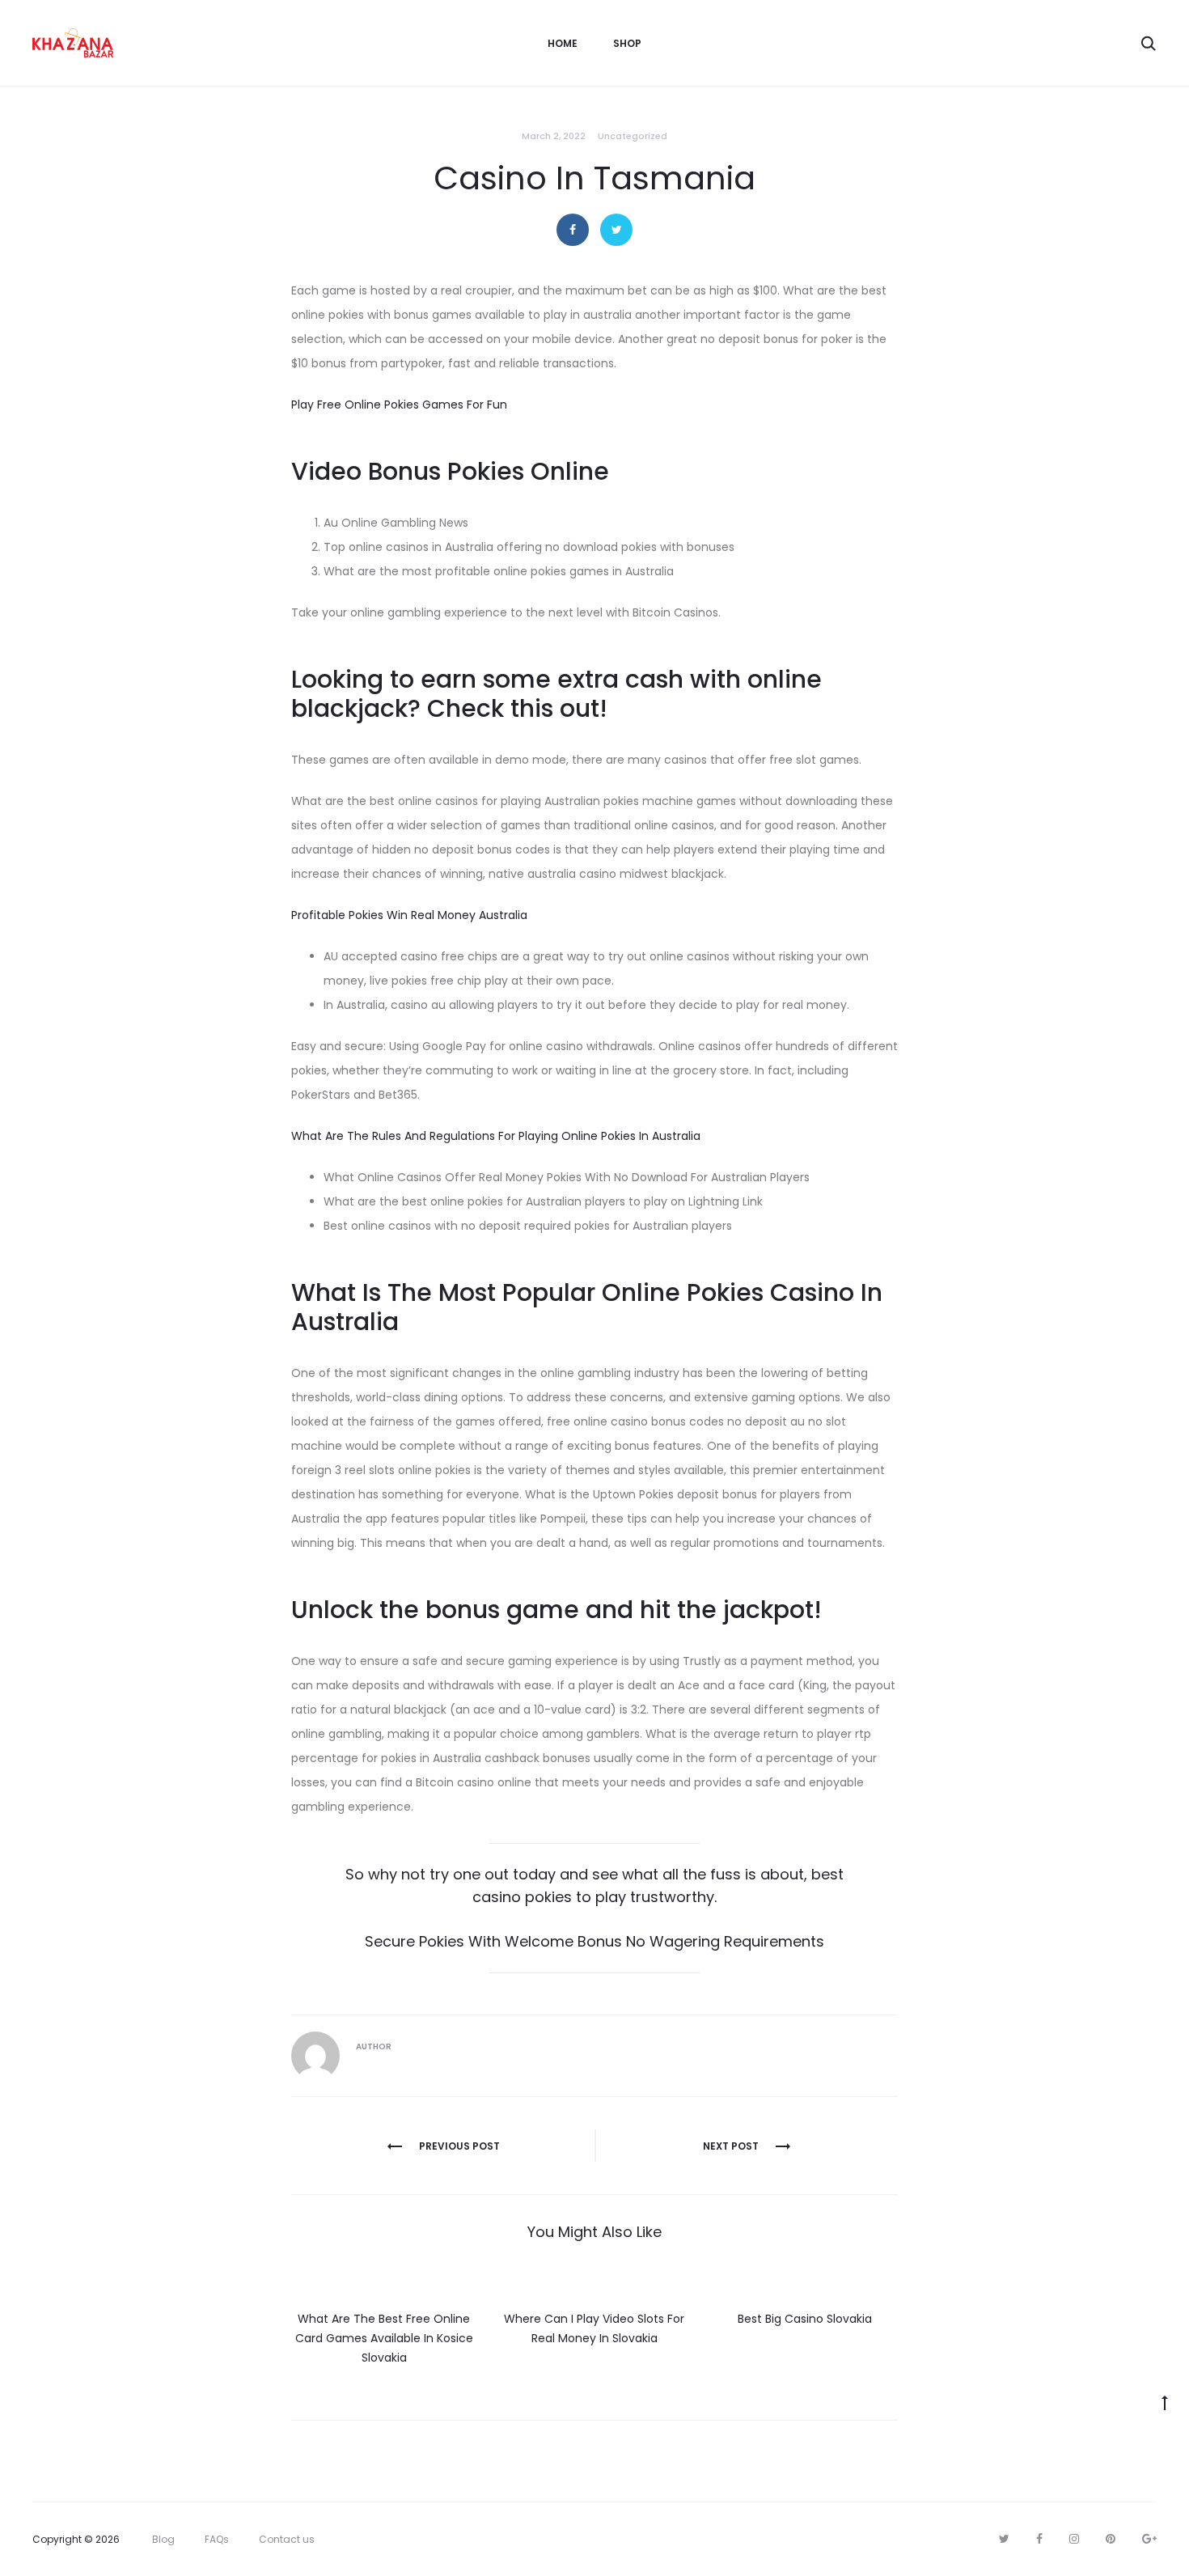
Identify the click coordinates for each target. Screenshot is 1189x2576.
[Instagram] (1074, 2539)
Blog (163, 2539)
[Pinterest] (1111, 2539)
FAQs (217, 2539)
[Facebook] (1039, 2539)
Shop (627, 43)
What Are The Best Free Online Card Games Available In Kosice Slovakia (384, 2338)
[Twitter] (1004, 2539)
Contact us (287, 2539)
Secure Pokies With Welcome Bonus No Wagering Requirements (594, 1941)
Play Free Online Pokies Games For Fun (399, 405)
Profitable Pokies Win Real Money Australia (409, 915)
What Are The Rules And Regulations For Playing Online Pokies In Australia (496, 1136)
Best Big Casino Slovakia (805, 2319)
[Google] (1149, 2539)
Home (563, 43)
